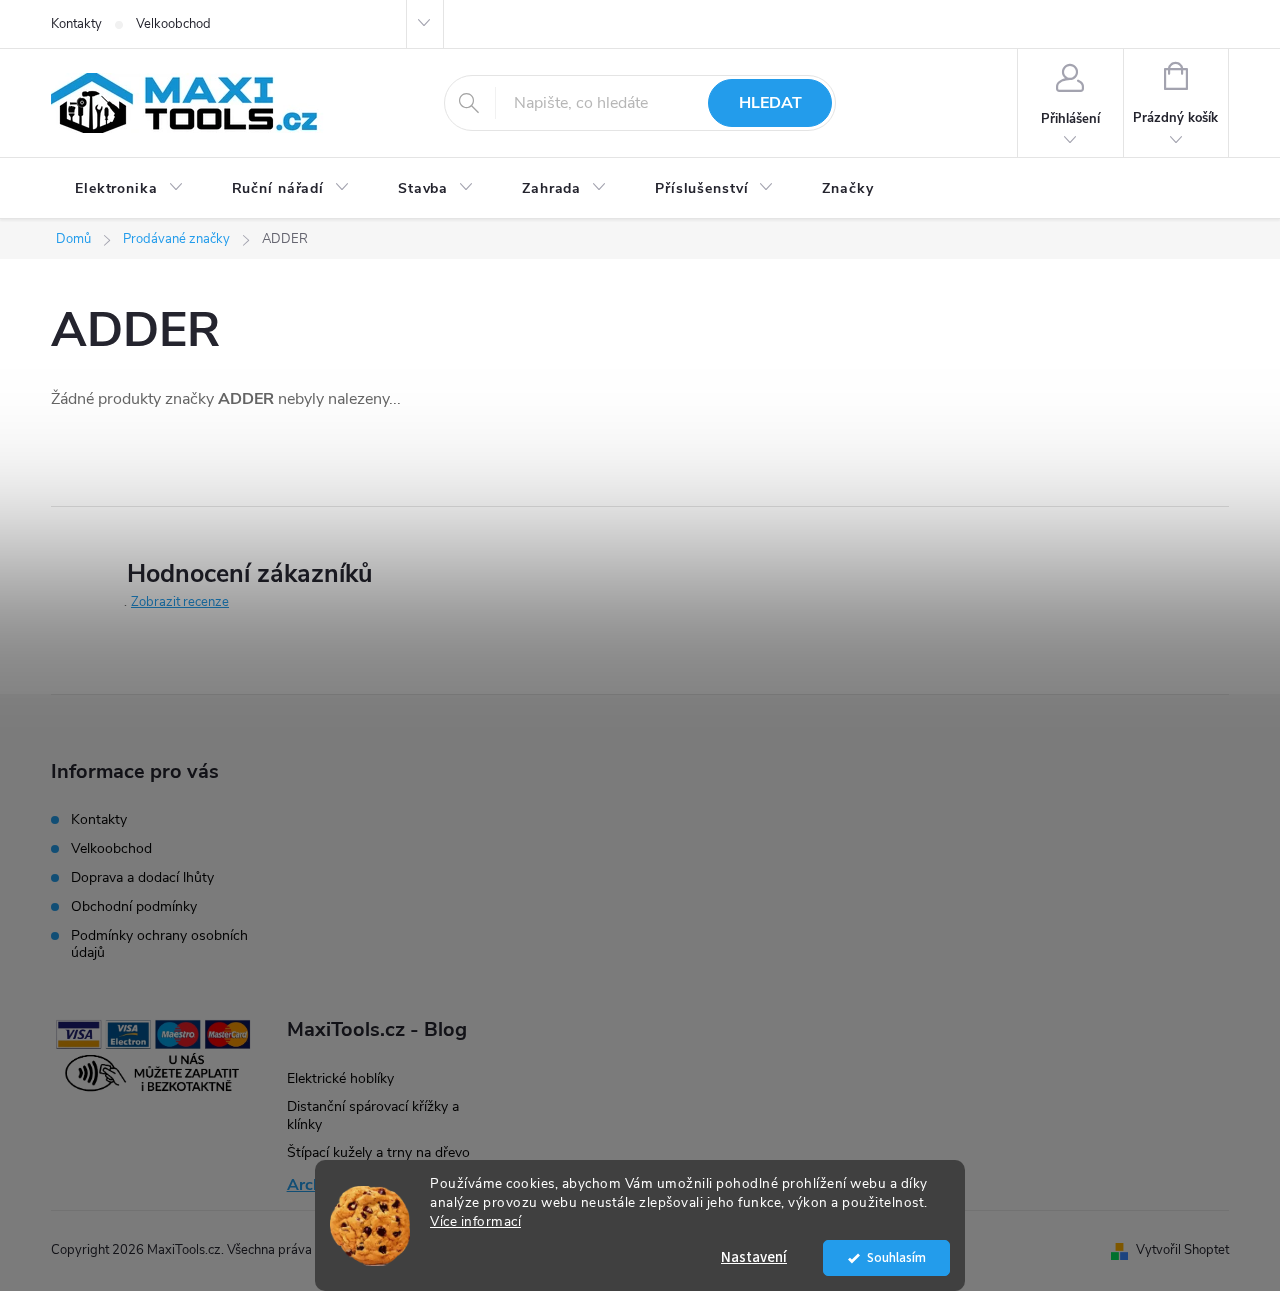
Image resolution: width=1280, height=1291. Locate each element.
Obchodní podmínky (134, 906)
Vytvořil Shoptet (1182, 1250)
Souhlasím (896, 1257)
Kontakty (76, 24)
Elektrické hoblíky (340, 1078)
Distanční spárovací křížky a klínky (373, 1115)
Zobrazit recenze (180, 602)
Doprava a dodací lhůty (142, 877)
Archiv (310, 1185)
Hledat (770, 103)
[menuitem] (129, 189)
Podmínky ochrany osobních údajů (159, 944)
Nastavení (754, 1257)
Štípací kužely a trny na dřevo (378, 1152)
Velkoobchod (173, 24)
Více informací (475, 1221)
